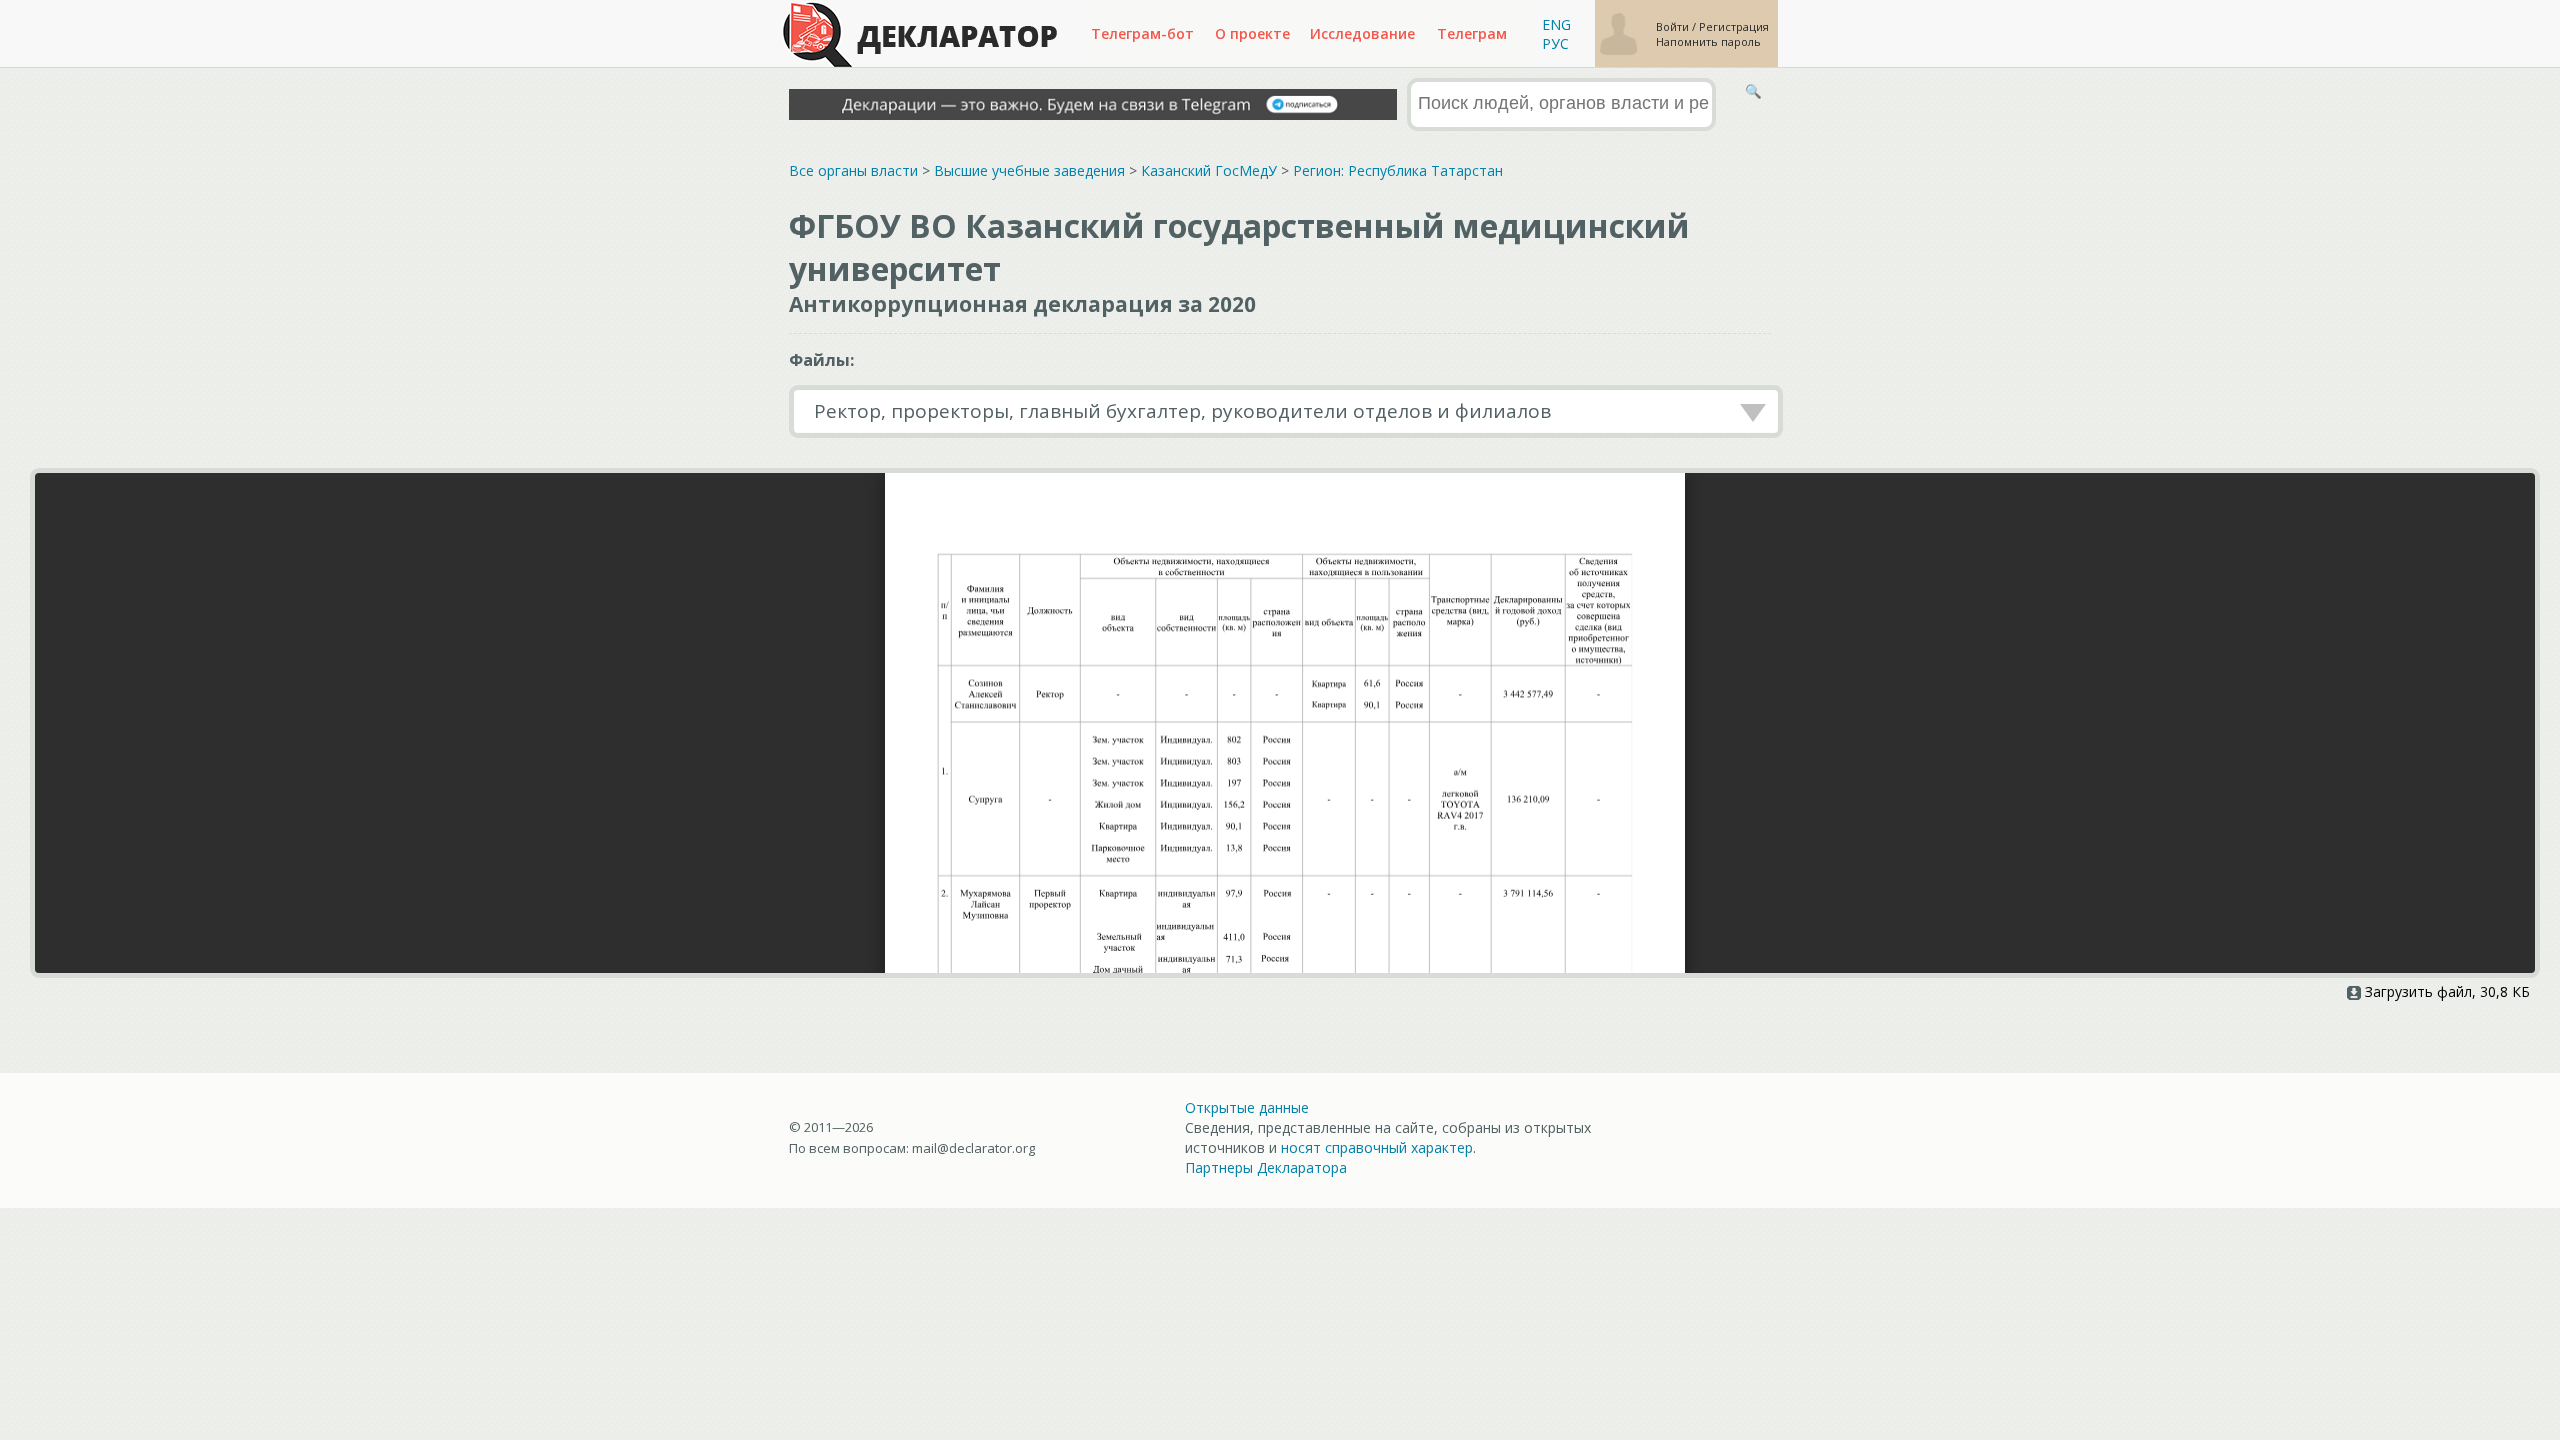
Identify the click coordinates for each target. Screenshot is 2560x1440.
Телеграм (1472, 33)
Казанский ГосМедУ (1209, 170)
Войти (1674, 26)
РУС (1555, 43)
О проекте (1252, 33)
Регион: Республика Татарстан (1398, 170)
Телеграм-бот (1142, 33)
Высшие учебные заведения (1029, 170)
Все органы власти (853, 170)
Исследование (1362, 33)
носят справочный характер (1377, 1147)
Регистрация (1734, 26)
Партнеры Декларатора (1266, 1167)
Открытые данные (1247, 1107)
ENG (1556, 24)
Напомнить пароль (1708, 41)
